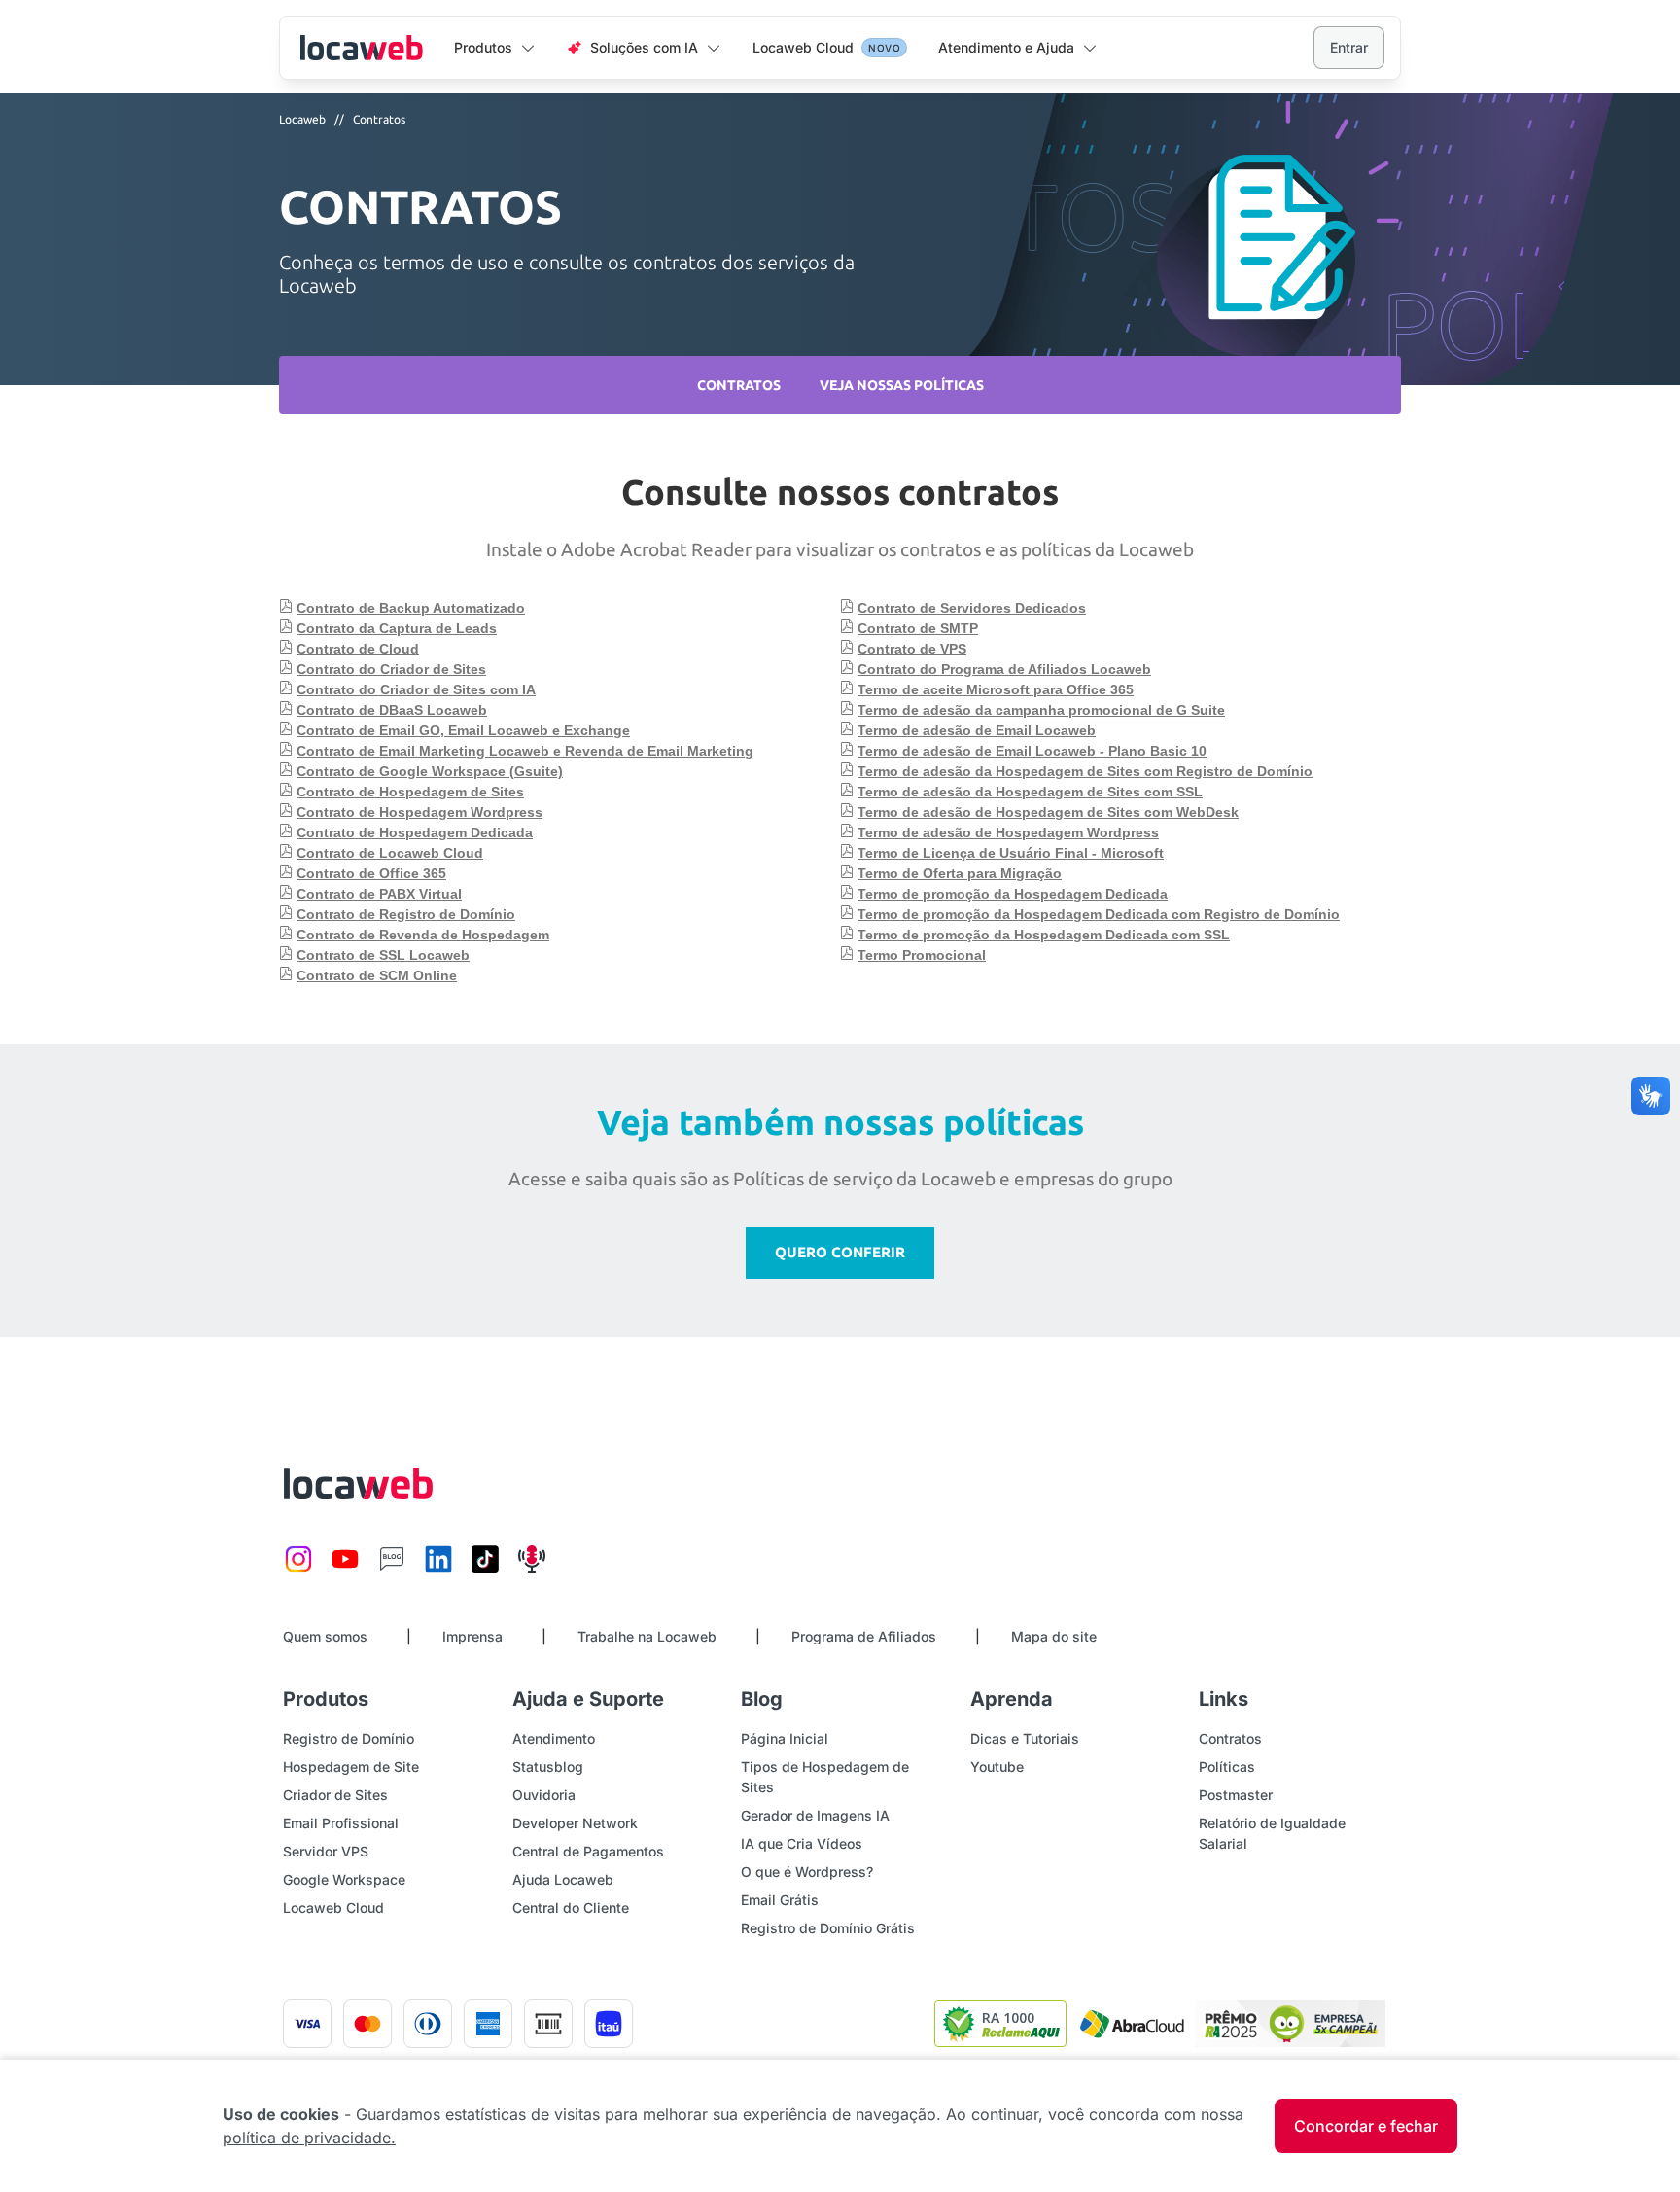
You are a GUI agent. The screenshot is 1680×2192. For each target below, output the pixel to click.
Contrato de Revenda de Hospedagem (423, 935)
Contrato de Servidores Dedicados (972, 608)
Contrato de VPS (912, 649)
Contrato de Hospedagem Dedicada (415, 832)
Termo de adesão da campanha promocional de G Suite (1041, 710)
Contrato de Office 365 (371, 873)
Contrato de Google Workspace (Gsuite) (430, 771)
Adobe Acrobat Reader (656, 549)
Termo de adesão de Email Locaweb (977, 730)
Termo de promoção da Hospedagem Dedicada (1013, 894)
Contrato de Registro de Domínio (406, 914)
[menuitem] (495, 49)
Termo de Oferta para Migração (960, 873)
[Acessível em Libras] (1651, 1096)
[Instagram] (298, 1569)
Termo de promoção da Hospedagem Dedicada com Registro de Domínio (1099, 914)
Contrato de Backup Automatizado (411, 608)
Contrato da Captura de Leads (397, 628)
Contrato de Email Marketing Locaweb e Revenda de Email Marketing (525, 751)
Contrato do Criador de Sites (391, 669)
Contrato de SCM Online (377, 975)
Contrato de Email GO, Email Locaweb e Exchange (463, 730)
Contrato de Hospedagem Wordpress (420, 812)
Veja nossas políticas (902, 385)
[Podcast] (532, 1569)
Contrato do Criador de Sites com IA (416, 689)
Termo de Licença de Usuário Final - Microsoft (1011, 853)
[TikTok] (485, 1569)
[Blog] (392, 1569)
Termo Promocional (922, 955)
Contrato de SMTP (918, 628)
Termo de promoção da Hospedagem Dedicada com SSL (1044, 935)
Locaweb (361, 48)
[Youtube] (345, 1569)
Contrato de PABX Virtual (379, 894)
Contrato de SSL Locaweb (383, 955)
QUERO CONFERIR (840, 1252)
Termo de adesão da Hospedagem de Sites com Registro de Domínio (1085, 771)
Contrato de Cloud (358, 649)
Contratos (379, 119)
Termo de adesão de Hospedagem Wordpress (1008, 832)
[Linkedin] (438, 1569)
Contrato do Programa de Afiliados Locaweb (1004, 669)
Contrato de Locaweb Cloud (390, 853)
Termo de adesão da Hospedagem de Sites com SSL (1030, 792)
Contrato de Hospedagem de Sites (410, 792)
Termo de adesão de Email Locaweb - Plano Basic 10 (1032, 751)
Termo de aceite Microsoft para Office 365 (996, 689)
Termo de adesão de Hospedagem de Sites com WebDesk (1048, 812)
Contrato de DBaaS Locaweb (392, 710)
